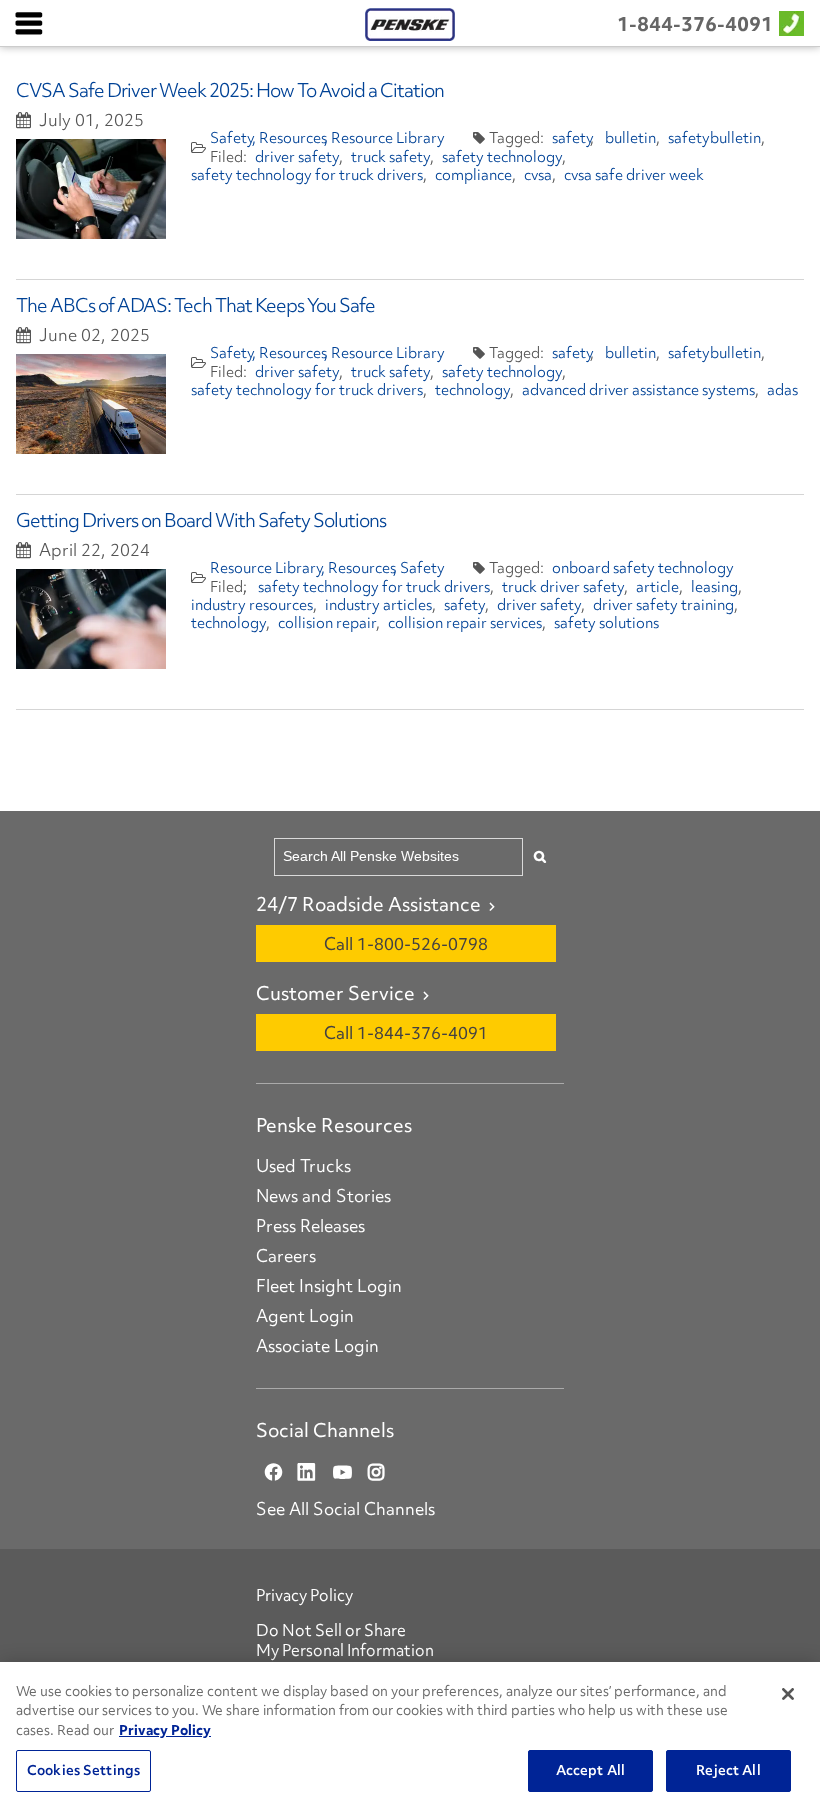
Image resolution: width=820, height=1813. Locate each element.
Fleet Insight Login (329, 1286)
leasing (714, 587)
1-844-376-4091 (695, 24)
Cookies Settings (83, 1770)
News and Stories (323, 1196)
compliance (473, 175)
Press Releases (310, 1226)
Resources (293, 138)
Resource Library (388, 138)
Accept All (590, 1770)
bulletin (630, 138)
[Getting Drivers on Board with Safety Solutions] (91, 619)
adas (782, 390)
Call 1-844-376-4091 (406, 1032)
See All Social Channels (345, 1509)
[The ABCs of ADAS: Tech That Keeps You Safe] (91, 404)
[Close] (788, 1694)
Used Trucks (303, 1166)
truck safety (390, 157)
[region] (410, 1737)
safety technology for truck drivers (307, 175)
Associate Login (317, 1346)
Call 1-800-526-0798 (406, 943)
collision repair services (465, 623)
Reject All (728, 1770)
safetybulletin (714, 138)
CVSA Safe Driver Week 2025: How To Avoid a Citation (230, 90)
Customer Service (335, 993)
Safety (232, 138)
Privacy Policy (304, 1595)
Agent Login (305, 1316)
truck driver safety (563, 587)
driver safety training (663, 605)
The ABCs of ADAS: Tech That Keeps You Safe (195, 305)
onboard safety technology (643, 568)
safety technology (502, 157)
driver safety (297, 157)
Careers (286, 1256)
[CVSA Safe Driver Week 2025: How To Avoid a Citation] (91, 189)
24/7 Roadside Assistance (368, 904)
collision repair (327, 623)
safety (573, 138)
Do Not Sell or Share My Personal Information (345, 1639)
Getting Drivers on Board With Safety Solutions (201, 520)
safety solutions (606, 623)
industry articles (378, 605)
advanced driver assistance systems (638, 390)
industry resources (252, 605)
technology (472, 390)
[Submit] (540, 856)
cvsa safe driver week (634, 175)
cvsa (538, 175)
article (657, 587)
